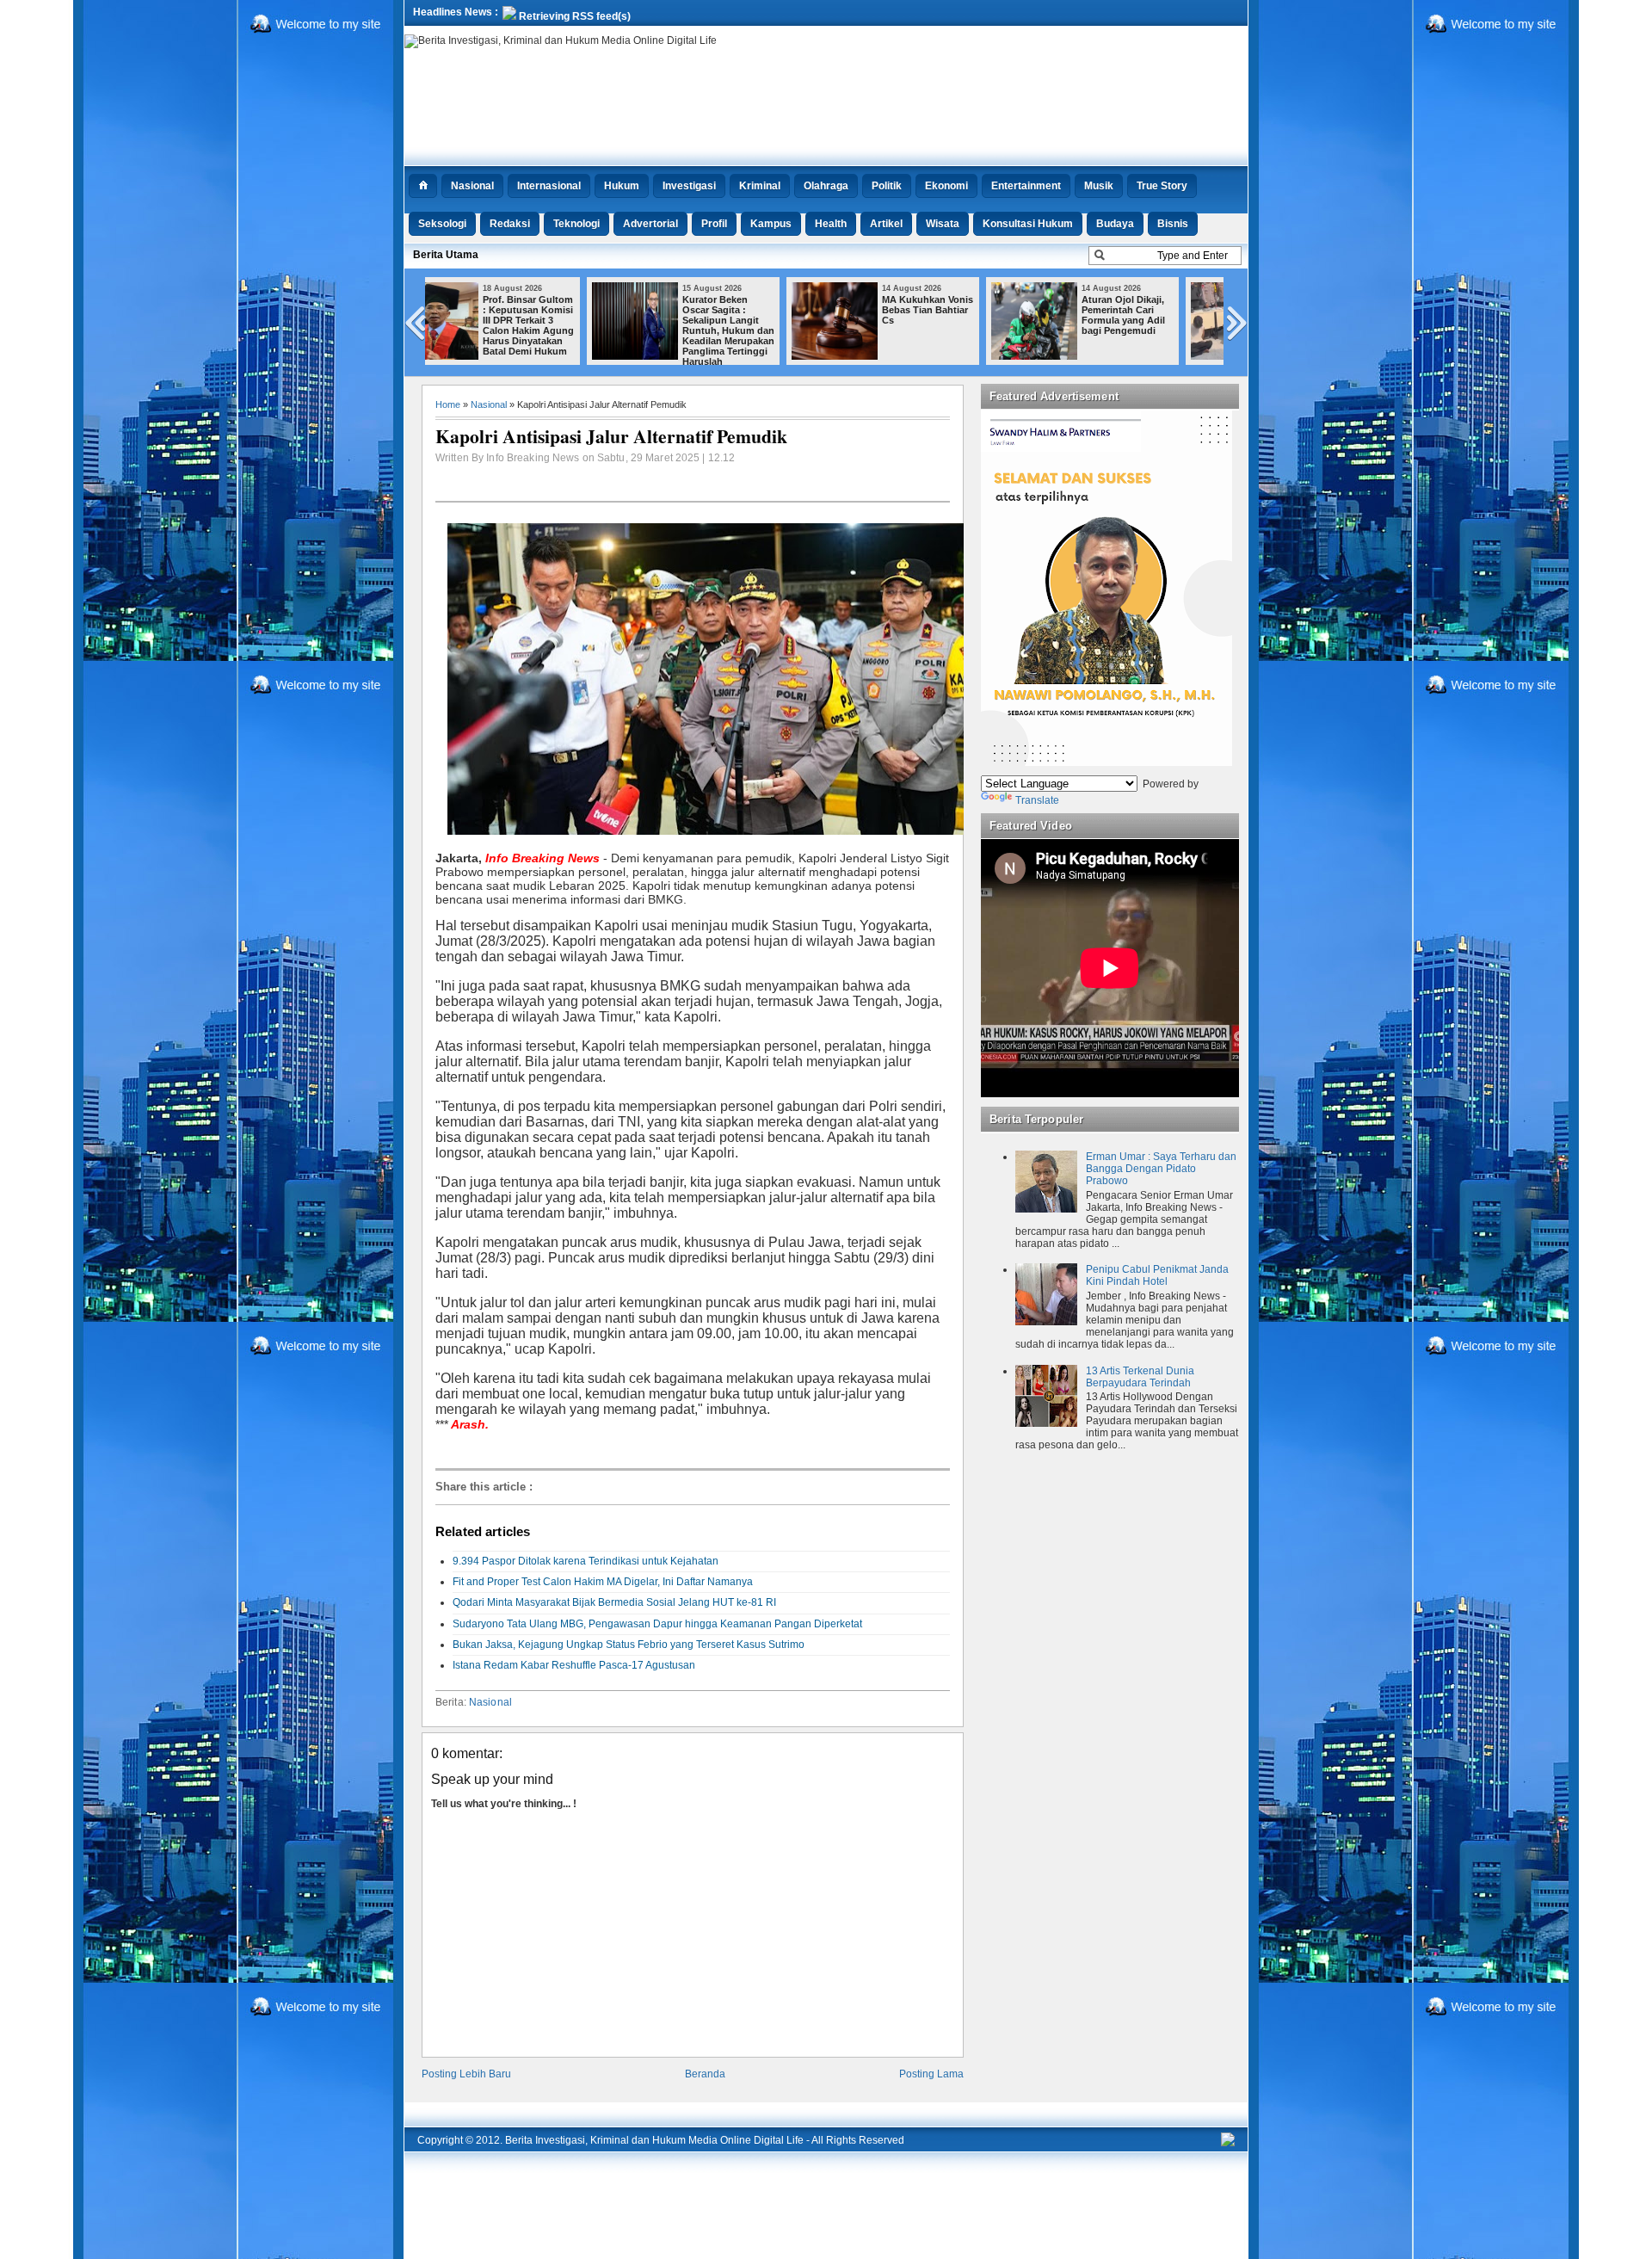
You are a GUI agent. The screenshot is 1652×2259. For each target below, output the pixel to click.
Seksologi (442, 224)
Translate (1037, 800)
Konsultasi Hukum (1028, 224)
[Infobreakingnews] (1228, 2143)
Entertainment (1026, 186)
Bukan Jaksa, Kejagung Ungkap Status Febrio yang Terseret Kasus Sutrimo (629, 1645)
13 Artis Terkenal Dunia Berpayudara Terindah (1140, 1377)
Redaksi (510, 224)
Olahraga (826, 186)
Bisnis (1173, 224)
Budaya (1115, 224)
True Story (1162, 186)
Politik (887, 186)
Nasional (472, 186)
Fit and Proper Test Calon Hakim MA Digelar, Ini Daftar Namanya (603, 1582)
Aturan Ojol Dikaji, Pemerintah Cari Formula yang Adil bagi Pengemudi (967, 315)
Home (448, 404)
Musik (1099, 186)
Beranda (705, 2074)
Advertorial (650, 224)
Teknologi (576, 224)
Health (831, 224)
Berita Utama (446, 255)
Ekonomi (946, 186)
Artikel (886, 224)
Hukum (622, 186)
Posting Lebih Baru (466, 2074)
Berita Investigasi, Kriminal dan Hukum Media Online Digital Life (654, 2140)
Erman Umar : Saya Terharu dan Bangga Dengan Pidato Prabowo (1161, 1169)
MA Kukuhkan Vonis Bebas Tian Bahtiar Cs (771, 310)
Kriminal (760, 186)
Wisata (943, 224)
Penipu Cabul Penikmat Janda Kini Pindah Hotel (1157, 1275)
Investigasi (689, 186)
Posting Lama (931, 2074)
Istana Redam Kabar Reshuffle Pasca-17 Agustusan (574, 1665)
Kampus (771, 224)
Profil (714, 224)
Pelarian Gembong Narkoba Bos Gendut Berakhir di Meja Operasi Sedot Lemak (1168, 320)
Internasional (549, 186)
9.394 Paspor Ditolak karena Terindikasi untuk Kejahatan (586, 1561)
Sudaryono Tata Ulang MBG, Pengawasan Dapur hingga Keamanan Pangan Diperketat (657, 1624)
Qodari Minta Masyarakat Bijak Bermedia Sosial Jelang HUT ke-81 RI (614, 1602)
